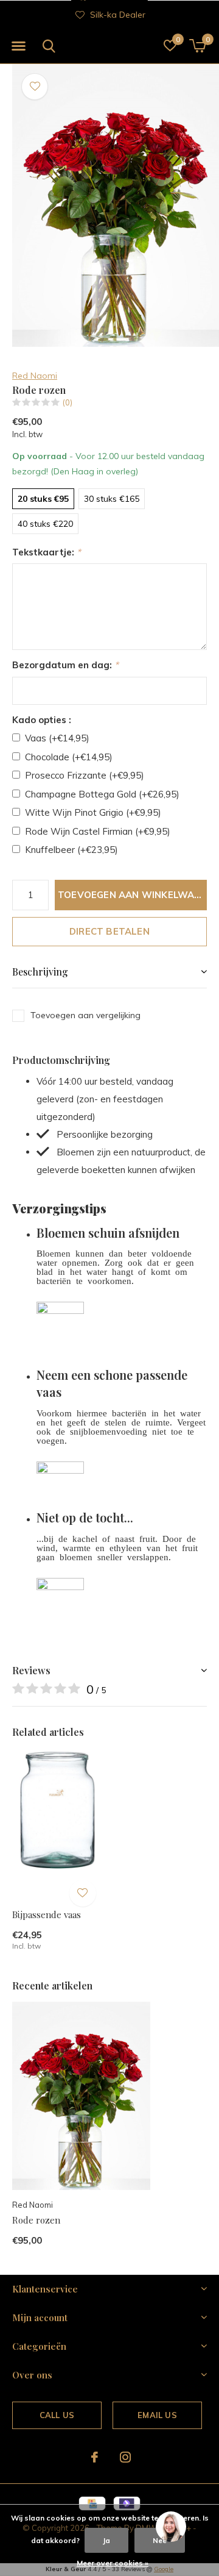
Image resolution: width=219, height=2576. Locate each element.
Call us (57, 2415)
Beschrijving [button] (40, 972)
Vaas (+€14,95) (57, 738)
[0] (197, 46)
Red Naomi (35, 376)
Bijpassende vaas (47, 1914)
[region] (170, 2527)
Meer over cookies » (113, 2563)
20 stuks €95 (43, 499)
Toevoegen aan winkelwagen (132, 895)
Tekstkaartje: (47, 552)
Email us (157, 2415)
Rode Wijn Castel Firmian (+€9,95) (98, 831)
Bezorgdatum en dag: (65, 665)
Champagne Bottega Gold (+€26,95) (102, 794)
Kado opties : (42, 720)
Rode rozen (36, 2220)
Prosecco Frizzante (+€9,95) (85, 775)
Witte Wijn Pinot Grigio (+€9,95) (93, 812)
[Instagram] (125, 2457)
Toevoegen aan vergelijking (85, 1015)
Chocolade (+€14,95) (69, 757)
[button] (18, 46)
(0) (68, 402)
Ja (106, 2540)
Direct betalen (109, 931)
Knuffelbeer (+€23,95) (71, 850)
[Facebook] (95, 2457)
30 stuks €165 (112, 499)
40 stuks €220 (45, 524)
